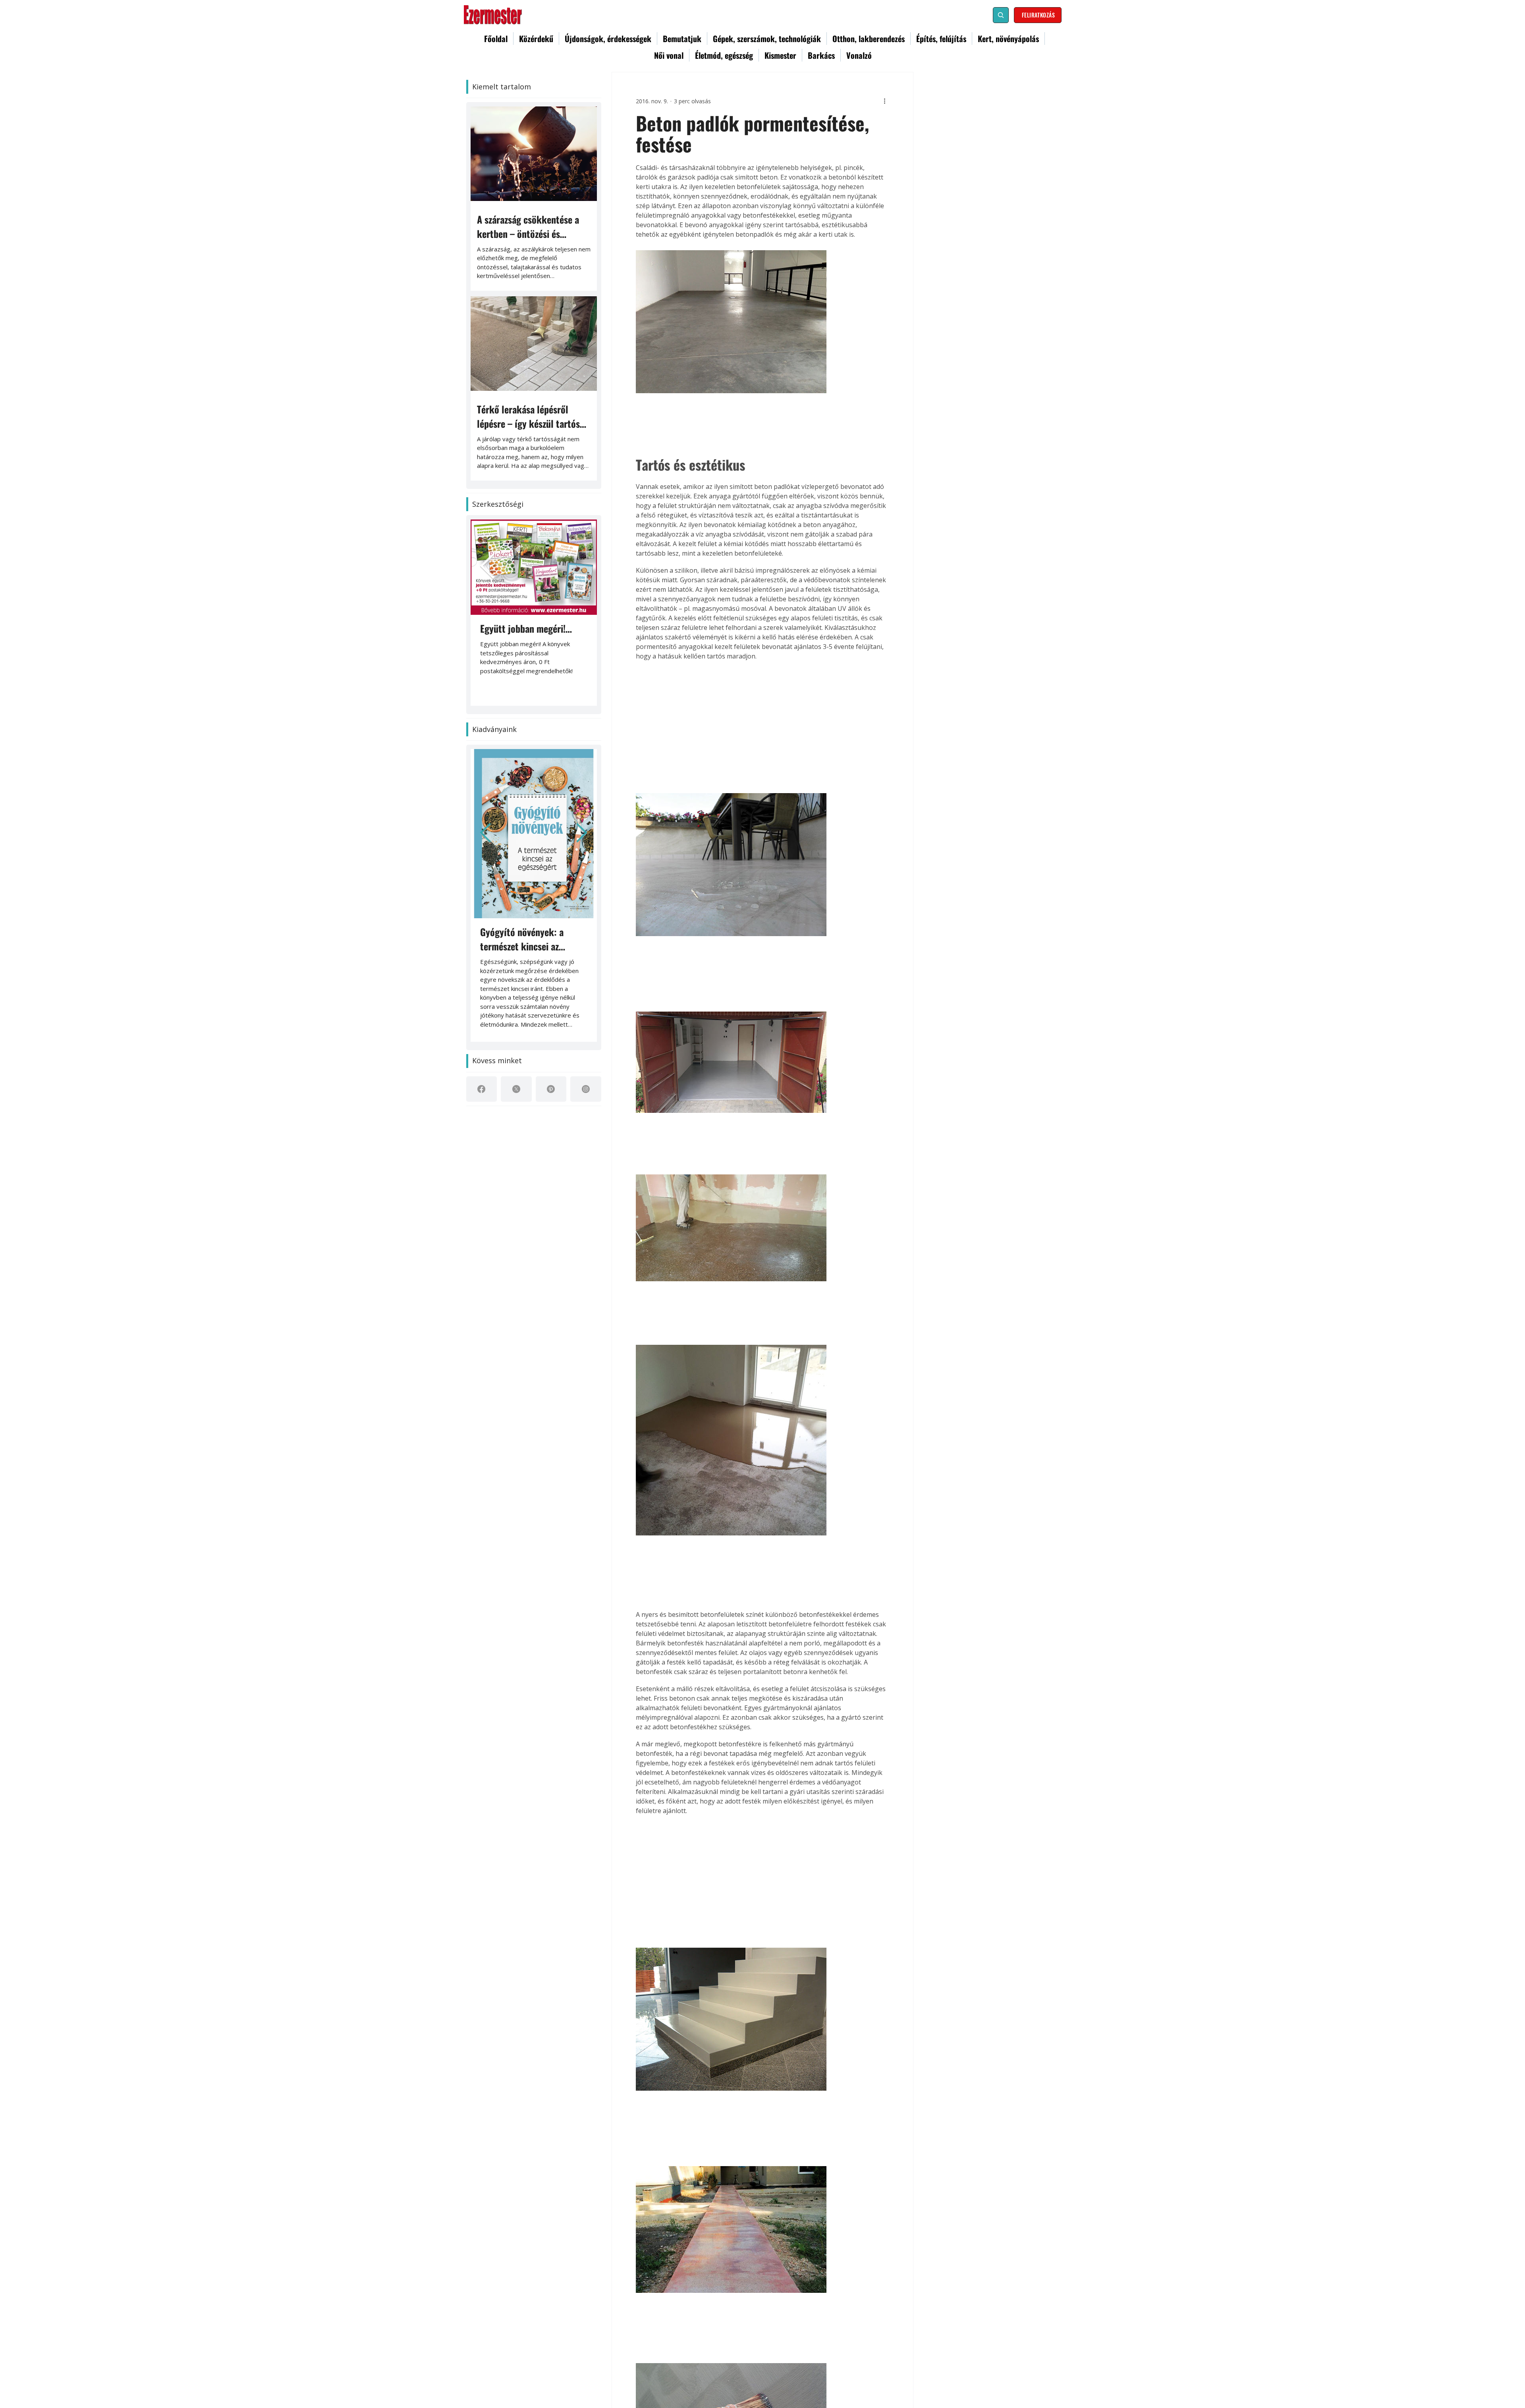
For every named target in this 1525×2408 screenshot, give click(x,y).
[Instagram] (586, 1089)
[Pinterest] (551, 1089)
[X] (516, 1089)
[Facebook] (481, 1089)
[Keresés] (1001, 15)
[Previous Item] (488, 567)
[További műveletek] (884, 101)
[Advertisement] (762, 726)
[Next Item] (582, 834)
